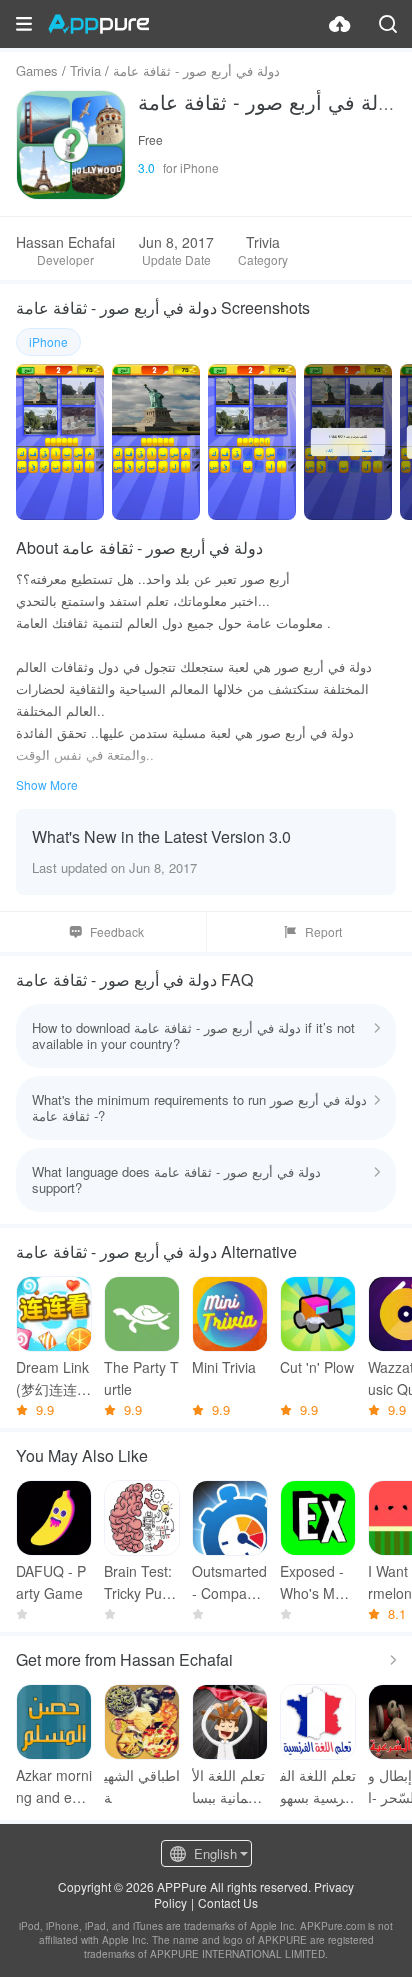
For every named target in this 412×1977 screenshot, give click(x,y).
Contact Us (228, 1902)
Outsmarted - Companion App (229, 1582)
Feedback (117, 931)
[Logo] (98, 24)
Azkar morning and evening (54, 1786)
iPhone (48, 341)
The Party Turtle (141, 1378)
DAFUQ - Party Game (51, 1582)
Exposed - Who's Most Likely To (317, 1582)
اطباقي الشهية (142, 1786)
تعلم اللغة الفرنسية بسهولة (318, 1786)
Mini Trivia (224, 1367)
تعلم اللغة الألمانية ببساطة (228, 1786)
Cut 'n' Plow (317, 1367)
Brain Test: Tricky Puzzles (141, 1582)
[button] (24, 24)
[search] (388, 24)
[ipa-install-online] (340, 24)
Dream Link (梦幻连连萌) (52, 1378)
